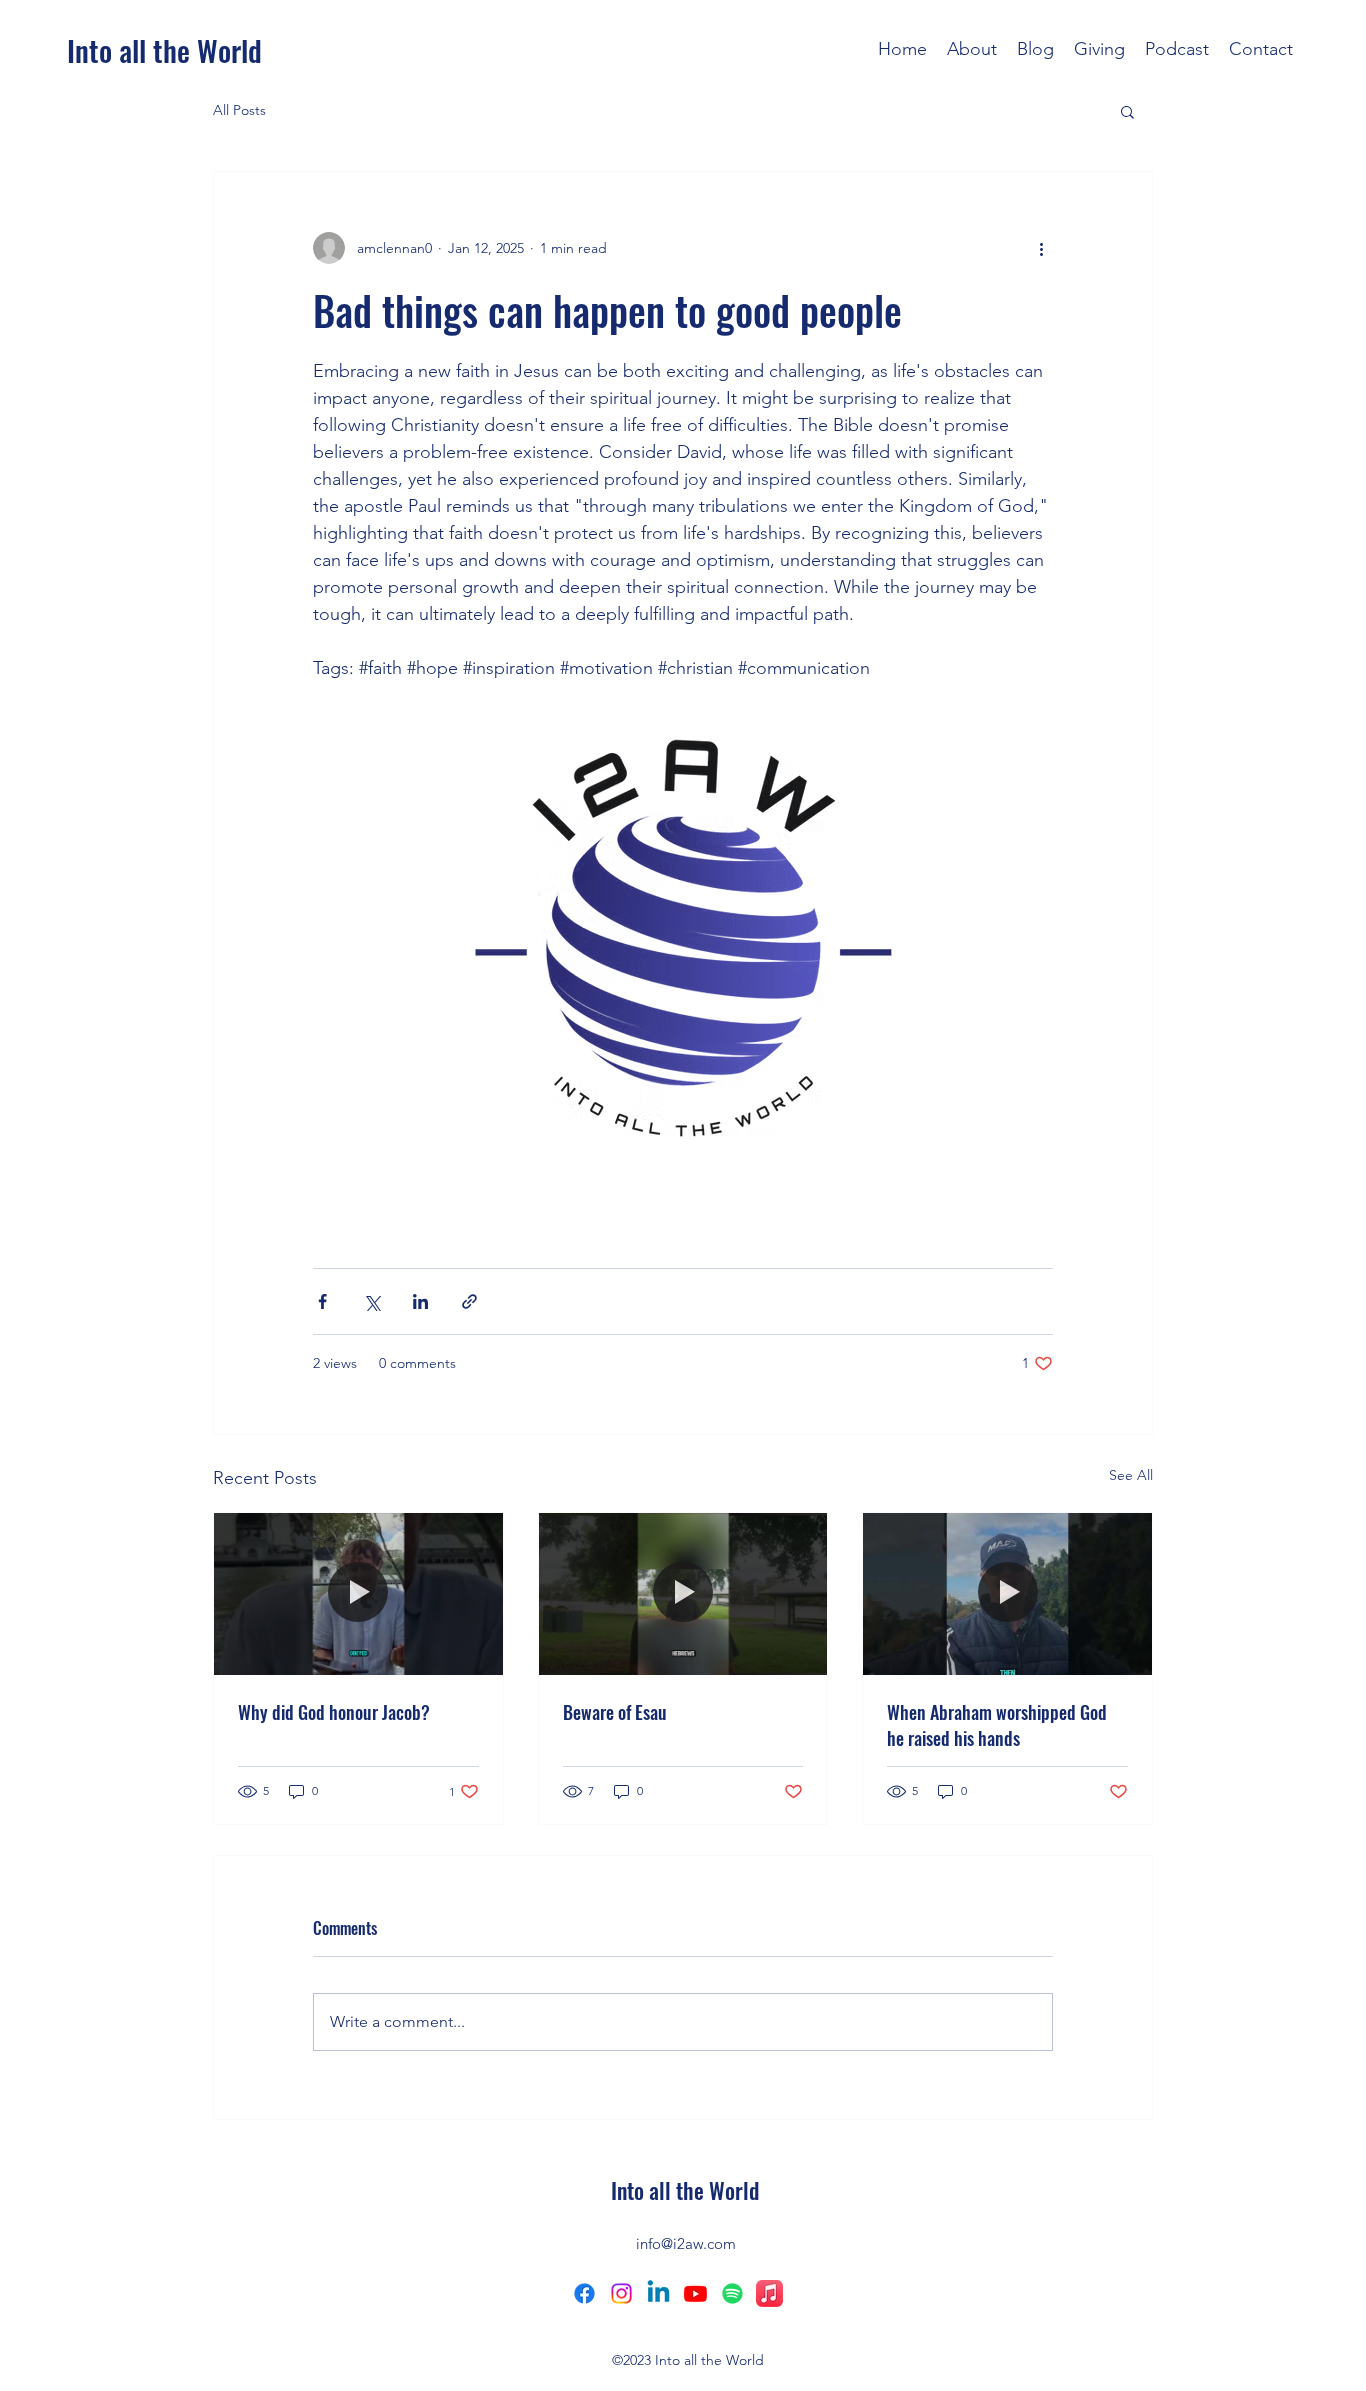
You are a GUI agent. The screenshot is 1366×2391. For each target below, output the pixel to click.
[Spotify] (732, 2293)
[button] (1127, 111)
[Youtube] (695, 2293)
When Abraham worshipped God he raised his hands (997, 1725)
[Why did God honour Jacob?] (358, 1594)
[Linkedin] (658, 2293)
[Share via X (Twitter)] (371, 1301)
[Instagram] (621, 2293)
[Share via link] (469, 1301)
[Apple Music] (769, 2293)
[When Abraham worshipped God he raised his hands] (1007, 1594)
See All (1131, 1475)
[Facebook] (584, 2293)
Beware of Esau (615, 1712)
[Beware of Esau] (683, 1594)
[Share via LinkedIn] (420, 1301)
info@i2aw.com (686, 2243)
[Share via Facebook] (322, 1301)
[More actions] (1041, 248)
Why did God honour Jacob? (334, 1712)
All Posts (239, 110)
